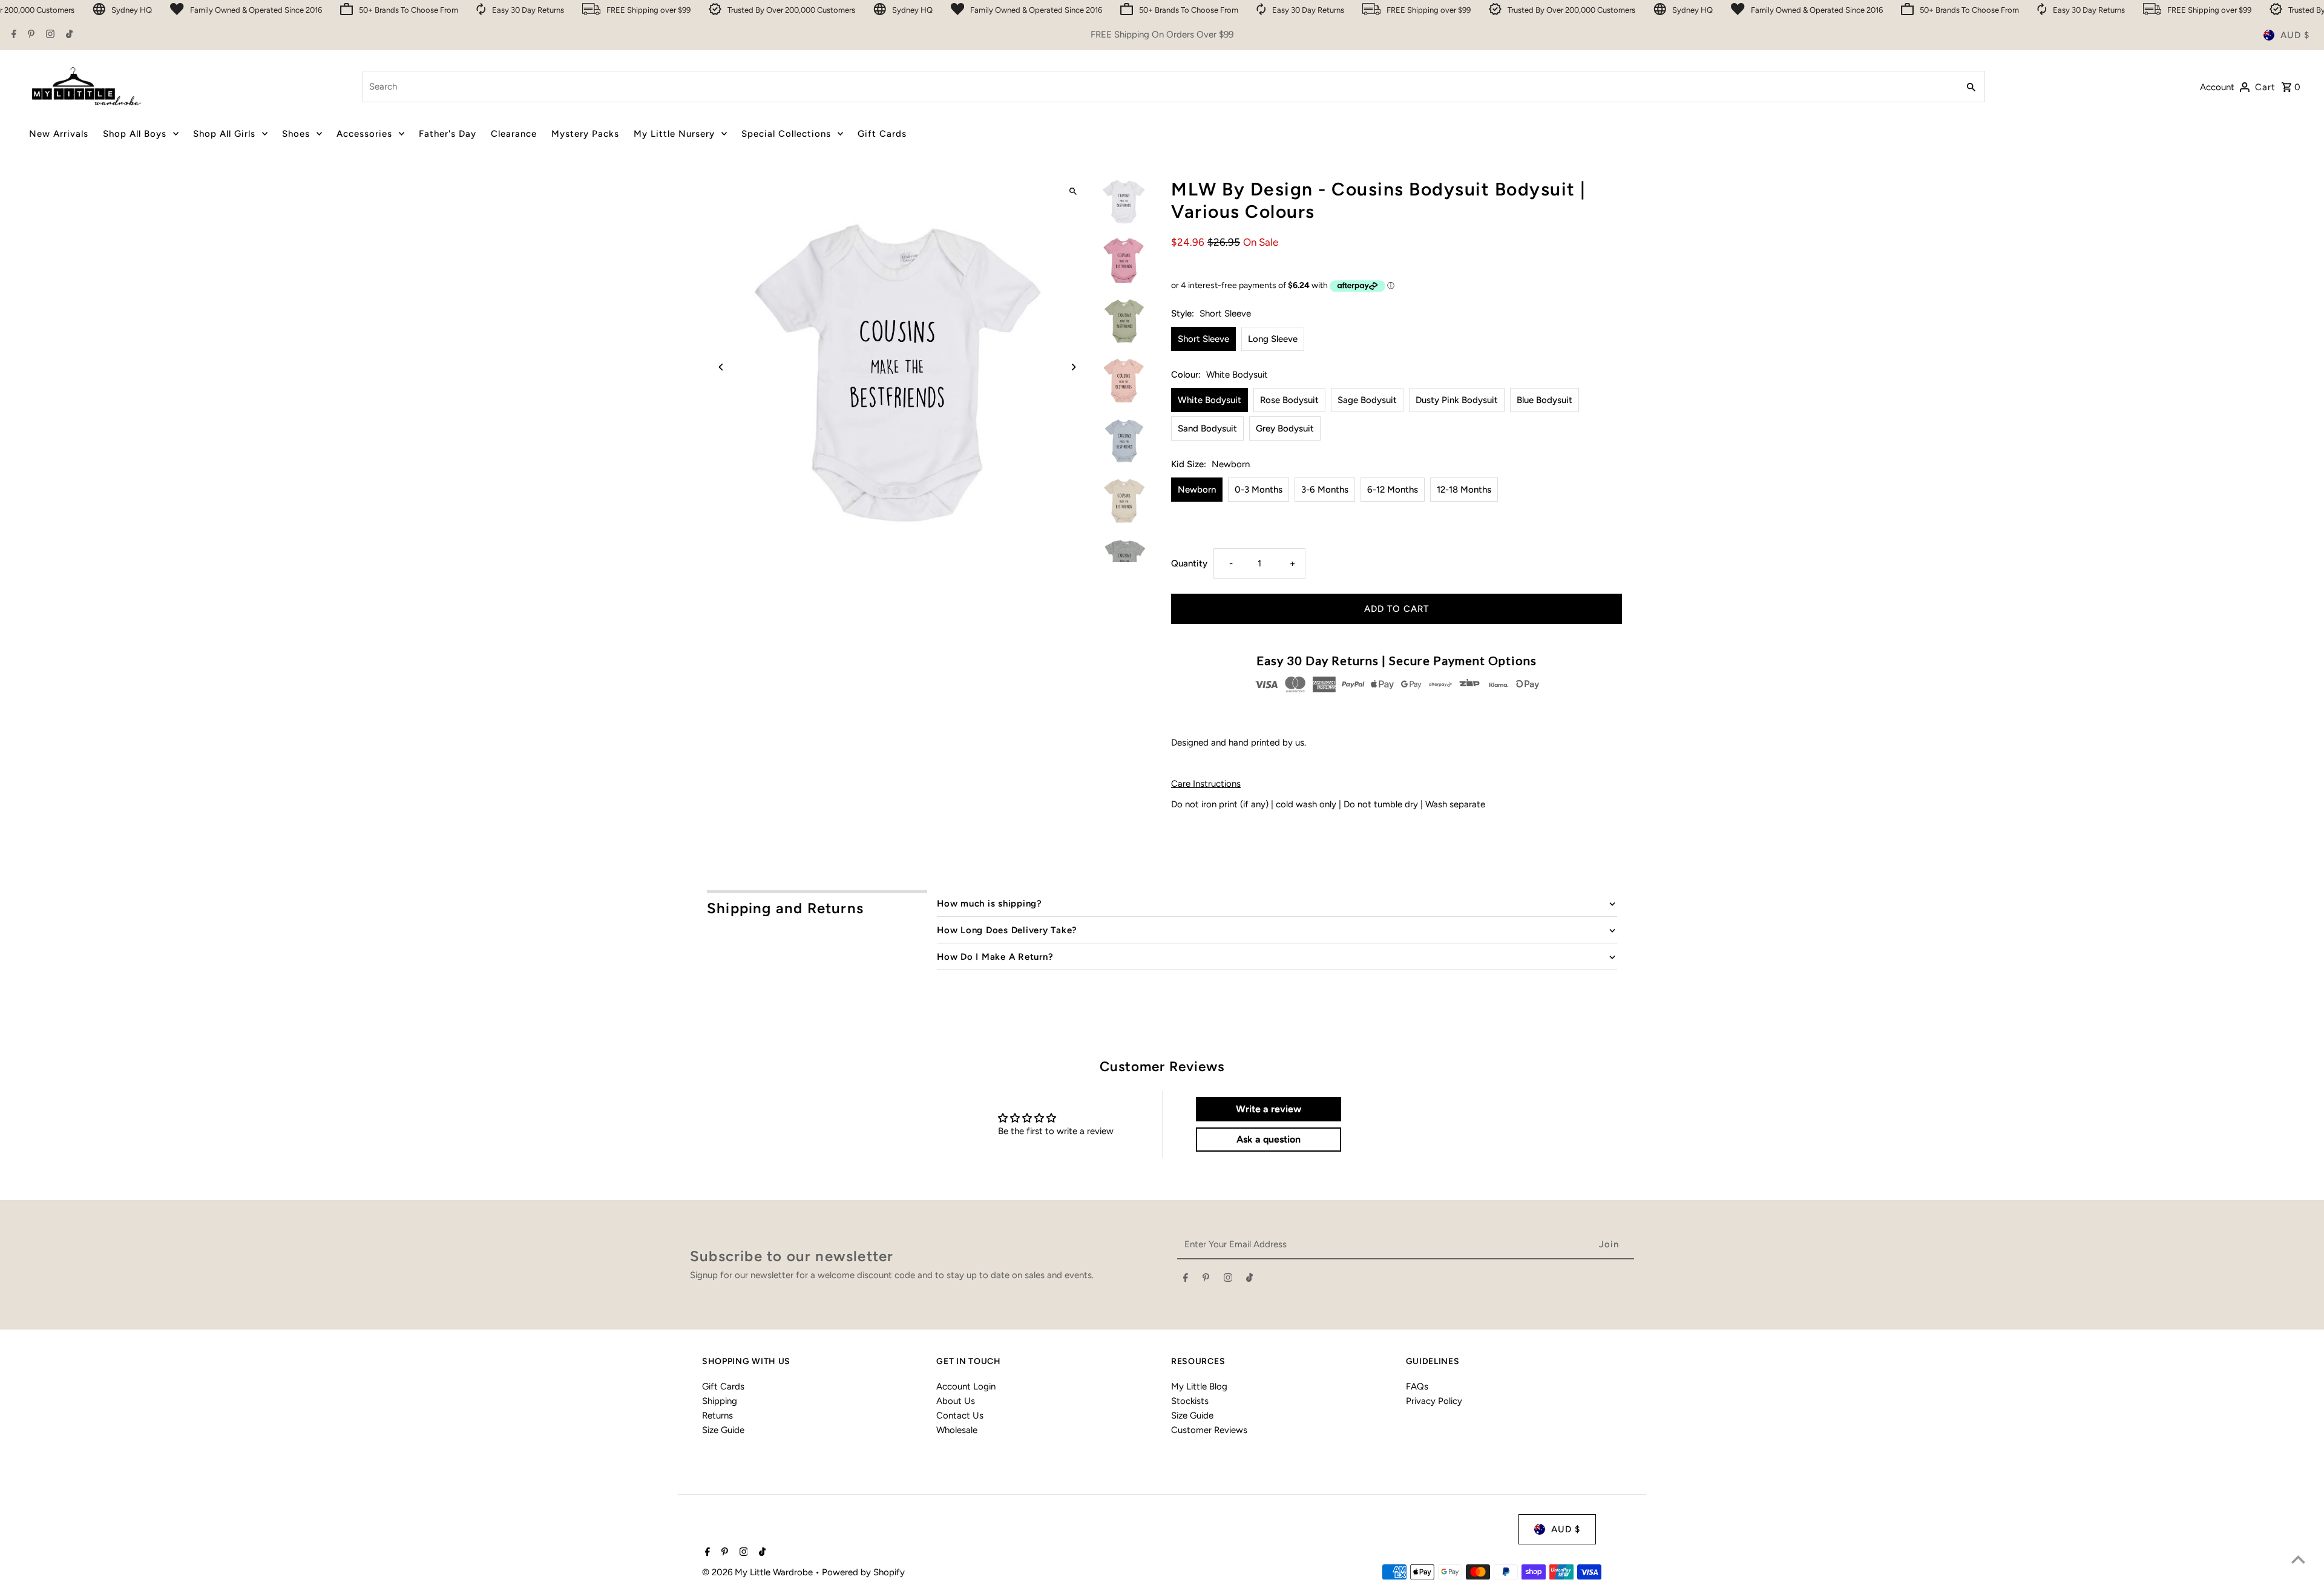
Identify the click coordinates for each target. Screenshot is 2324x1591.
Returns (717, 1415)
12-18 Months (1464, 490)
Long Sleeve (1273, 339)
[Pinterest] (30, 35)
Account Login (966, 1386)
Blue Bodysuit (1544, 400)
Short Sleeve (1203, 339)
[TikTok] (68, 35)
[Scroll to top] (2298, 1559)
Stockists (1190, 1401)
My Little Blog (1199, 1386)
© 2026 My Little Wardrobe (759, 1572)
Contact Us (960, 1415)
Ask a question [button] (1269, 1139)
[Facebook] (12, 35)
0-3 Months (1259, 490)
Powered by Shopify (863, 1572)
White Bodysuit (1210, 400)
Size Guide (723, 1430)
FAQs (1417, 1386)
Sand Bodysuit (1207, 428)
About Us (956, 1401)
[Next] (1073, 367)
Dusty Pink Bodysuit (1457, 400)
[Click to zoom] (1073, 192)
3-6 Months (1325, 490)
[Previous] (722, 367)
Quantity (1189, 563)
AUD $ (2295, 35)
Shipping (720, 1401)
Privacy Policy (1434, 1401)
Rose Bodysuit (1289, 400)
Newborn (1197, 490)
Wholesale (957, 1430)
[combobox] (1159, 87)
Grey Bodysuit (1285, 428)
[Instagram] (49, 35)
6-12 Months (1393, 490)
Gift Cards (723, 1386)
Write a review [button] (1269, 1109)
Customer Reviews (1209, 1430)
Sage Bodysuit (1367, 400)
